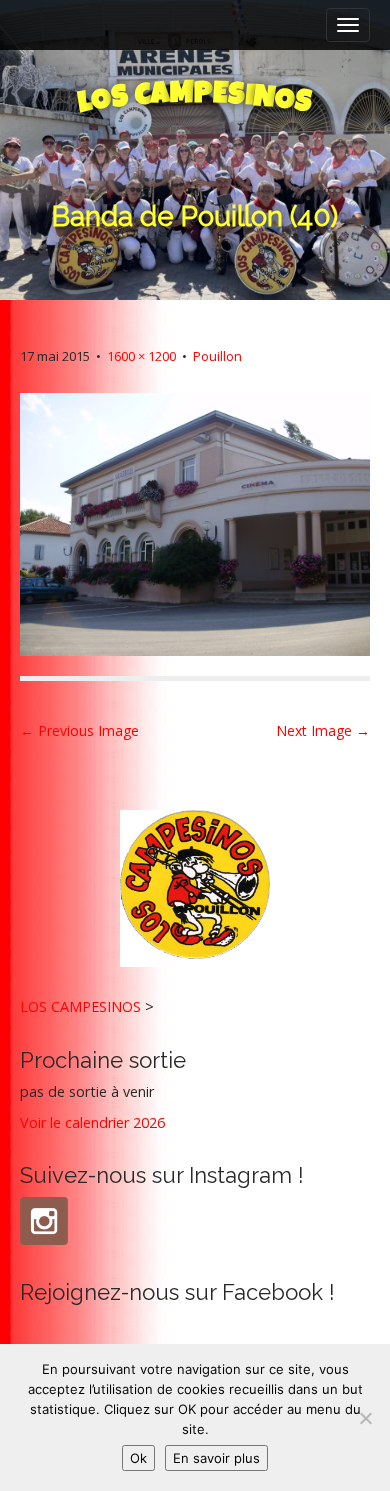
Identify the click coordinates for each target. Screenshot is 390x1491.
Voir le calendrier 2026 (92, 1122)
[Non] (365, 1418)
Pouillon (217, 356)
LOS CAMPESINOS (80, 1006)
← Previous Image (79, 730)
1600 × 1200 (141, 356)
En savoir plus (216, 1458)
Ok (138, 1458)
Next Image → (323, 730)
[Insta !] (44, 1221)
